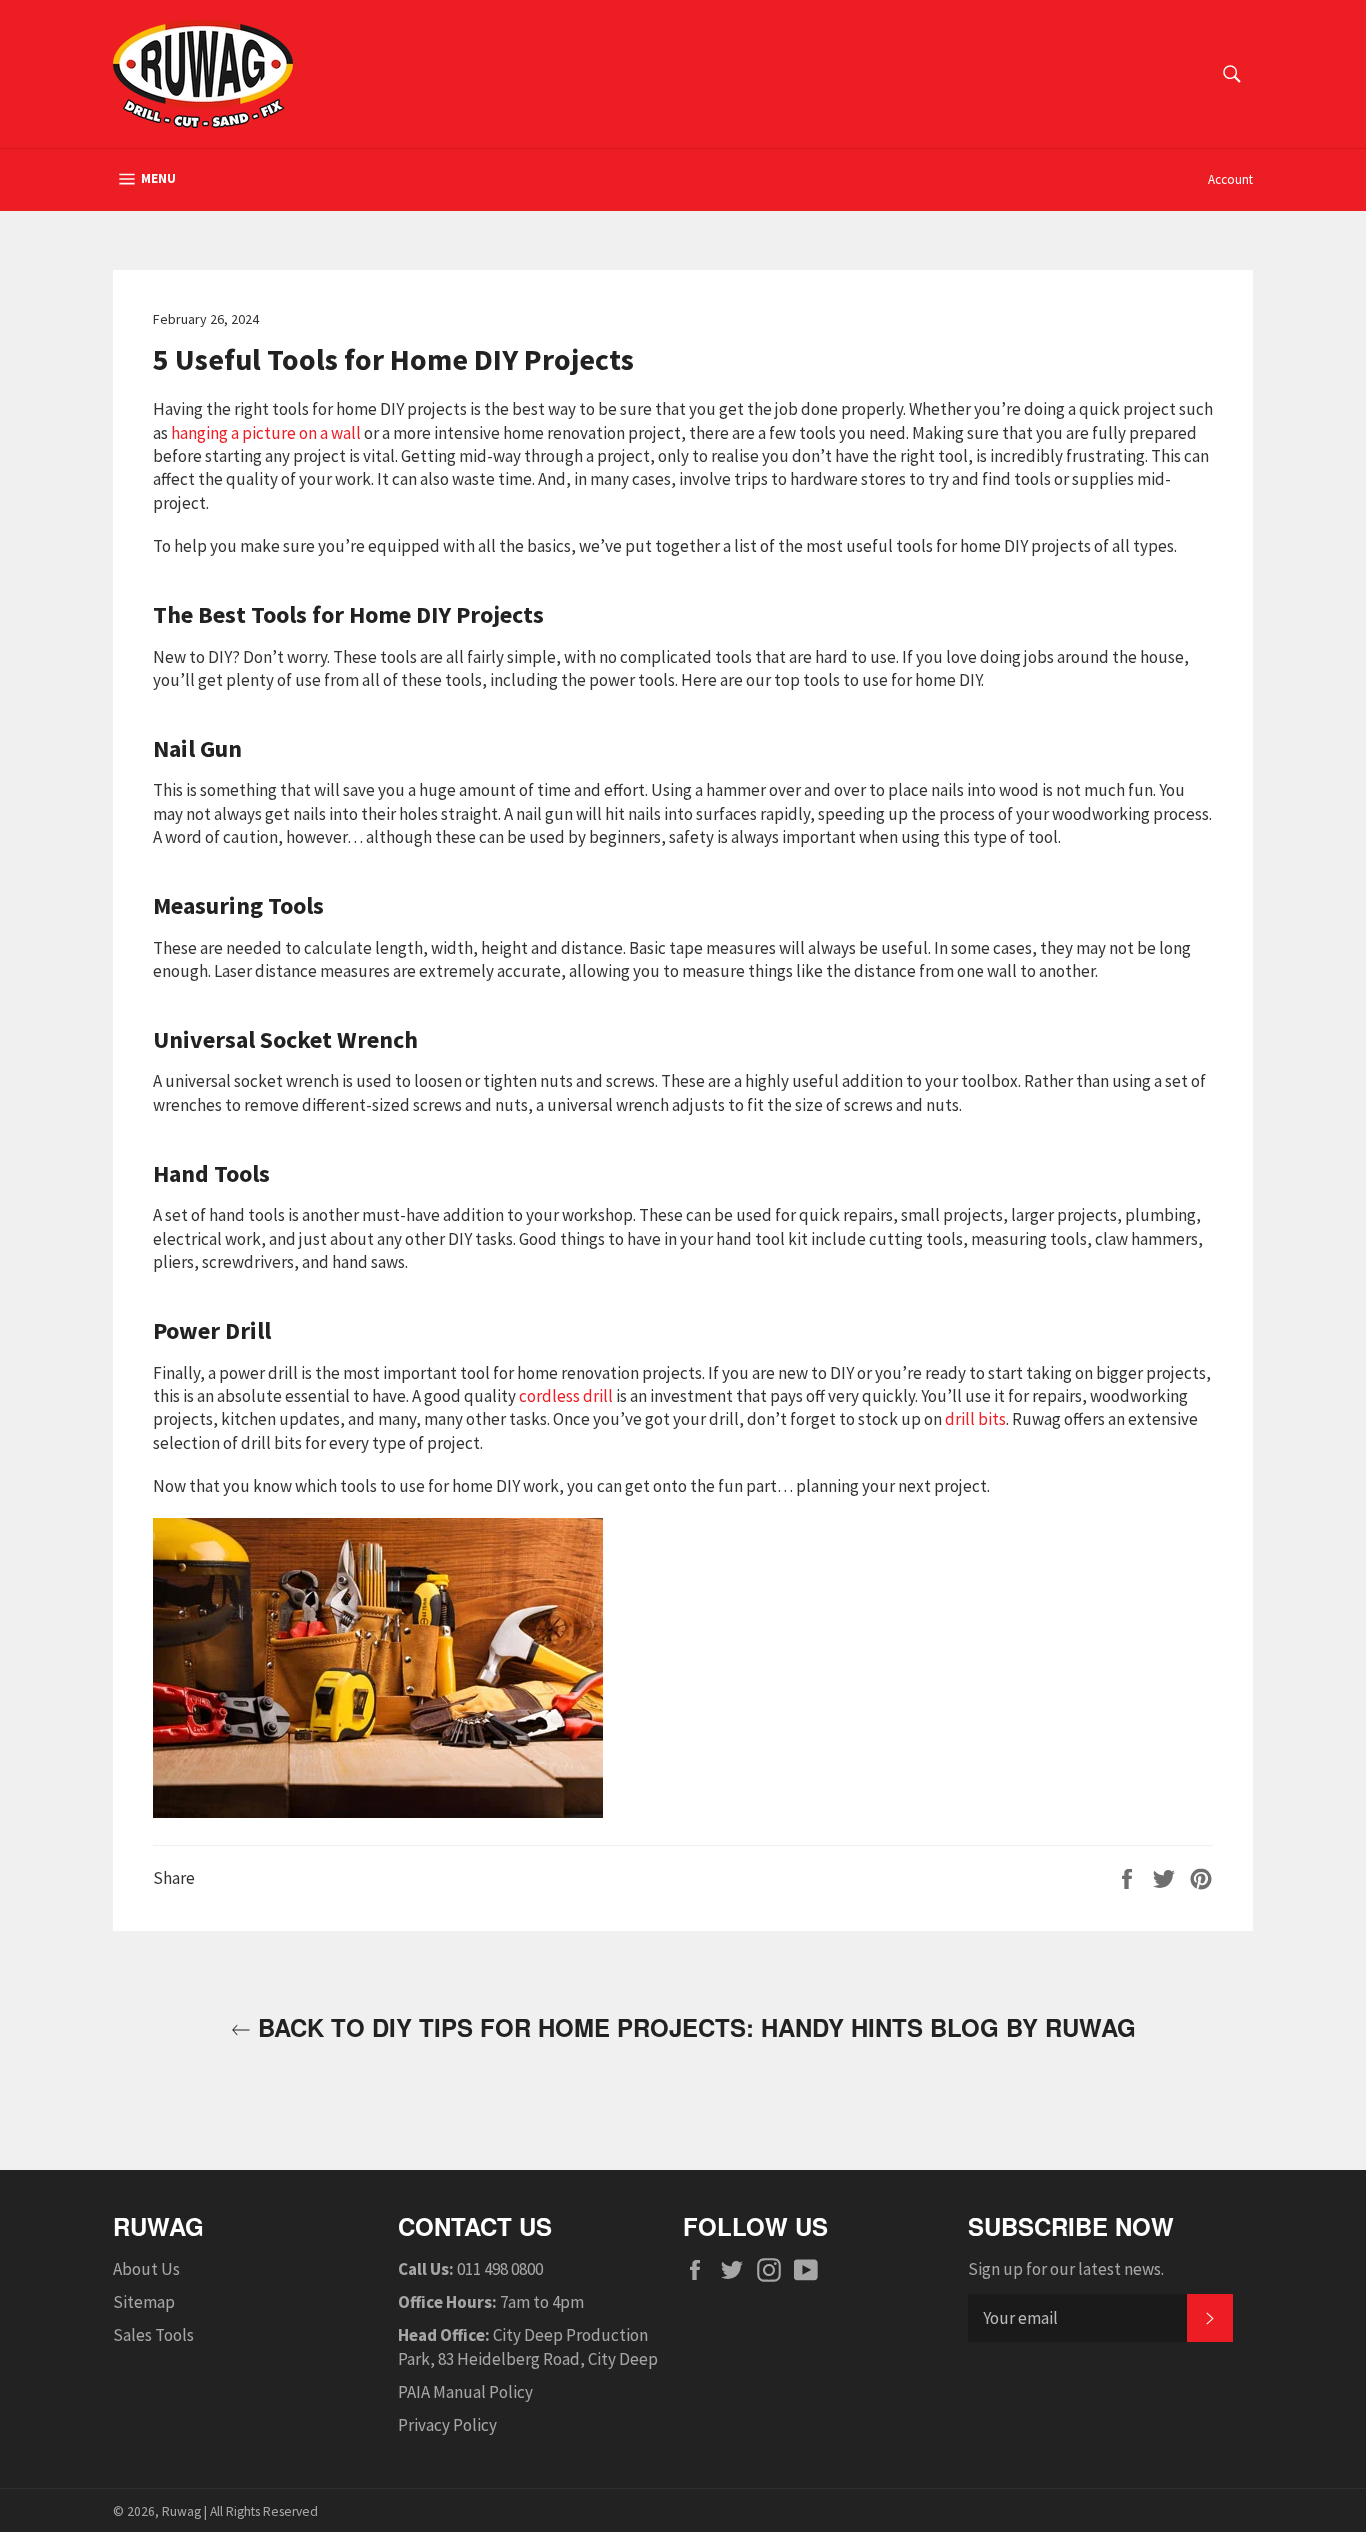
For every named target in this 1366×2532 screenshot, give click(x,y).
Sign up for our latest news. (1066, 2269)
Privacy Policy (447, 2425)
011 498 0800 (500, 2269)
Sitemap (144, 2302)
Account (1230, 179)
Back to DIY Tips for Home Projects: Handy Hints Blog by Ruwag (693, 2027)
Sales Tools (153, 2335)
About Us (146, 2269)
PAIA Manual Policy (465, 2392)
